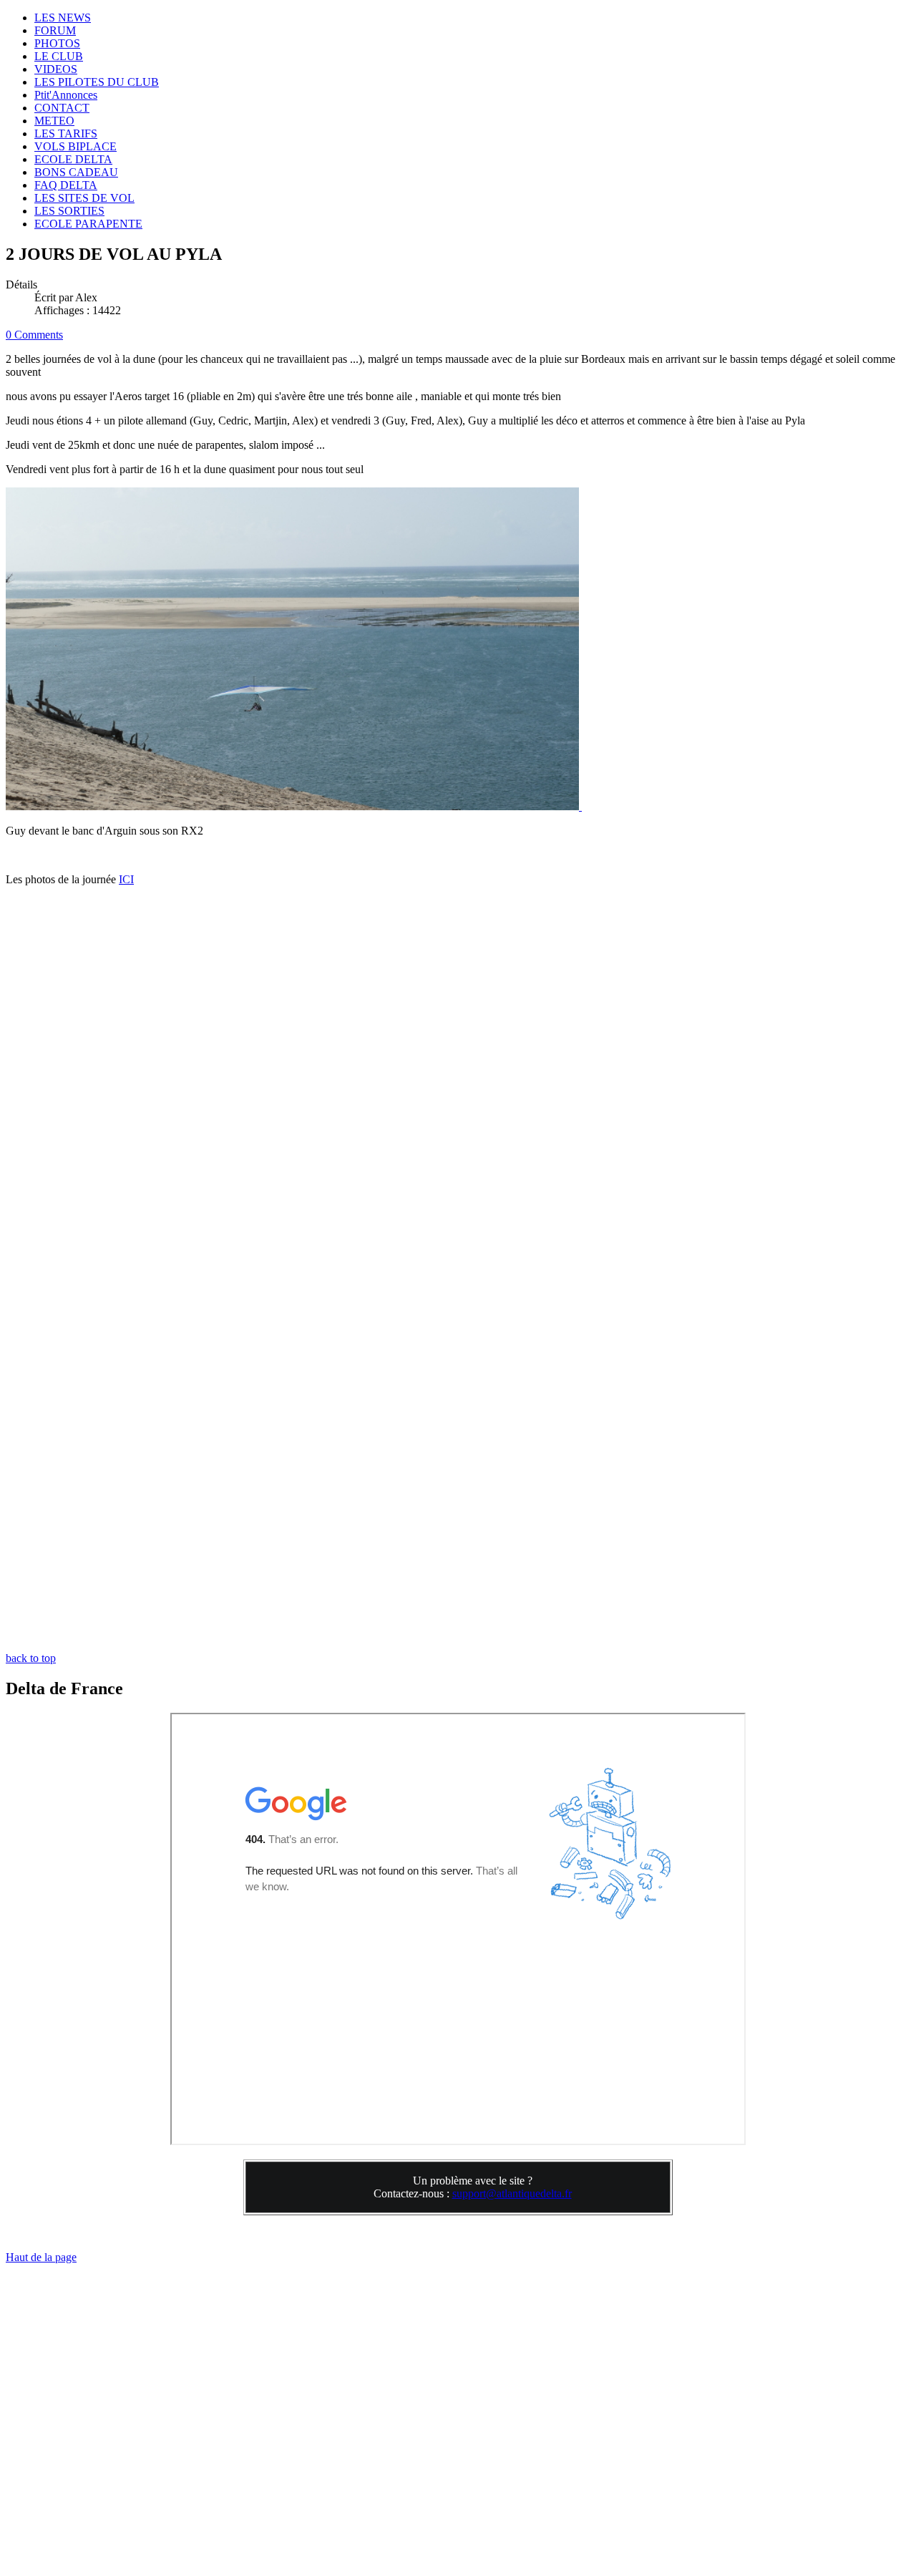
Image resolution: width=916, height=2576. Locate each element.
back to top (31, 1658)
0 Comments (34, 335)
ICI (126, 879)
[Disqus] (458, 1101)
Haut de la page (41, 2257)
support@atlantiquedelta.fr (512, 2193)
